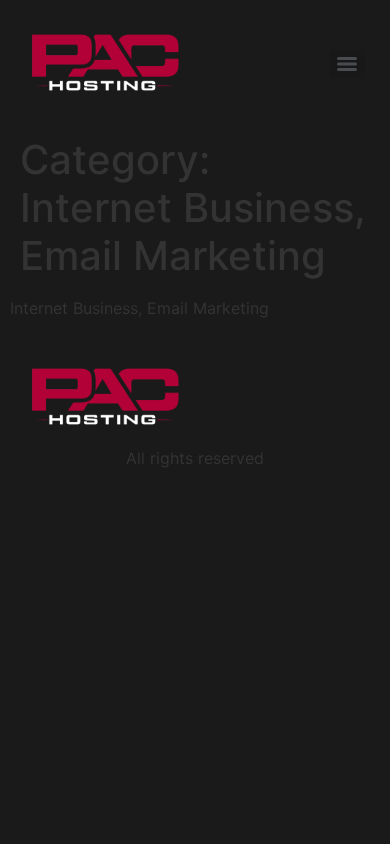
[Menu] (347, 64)
